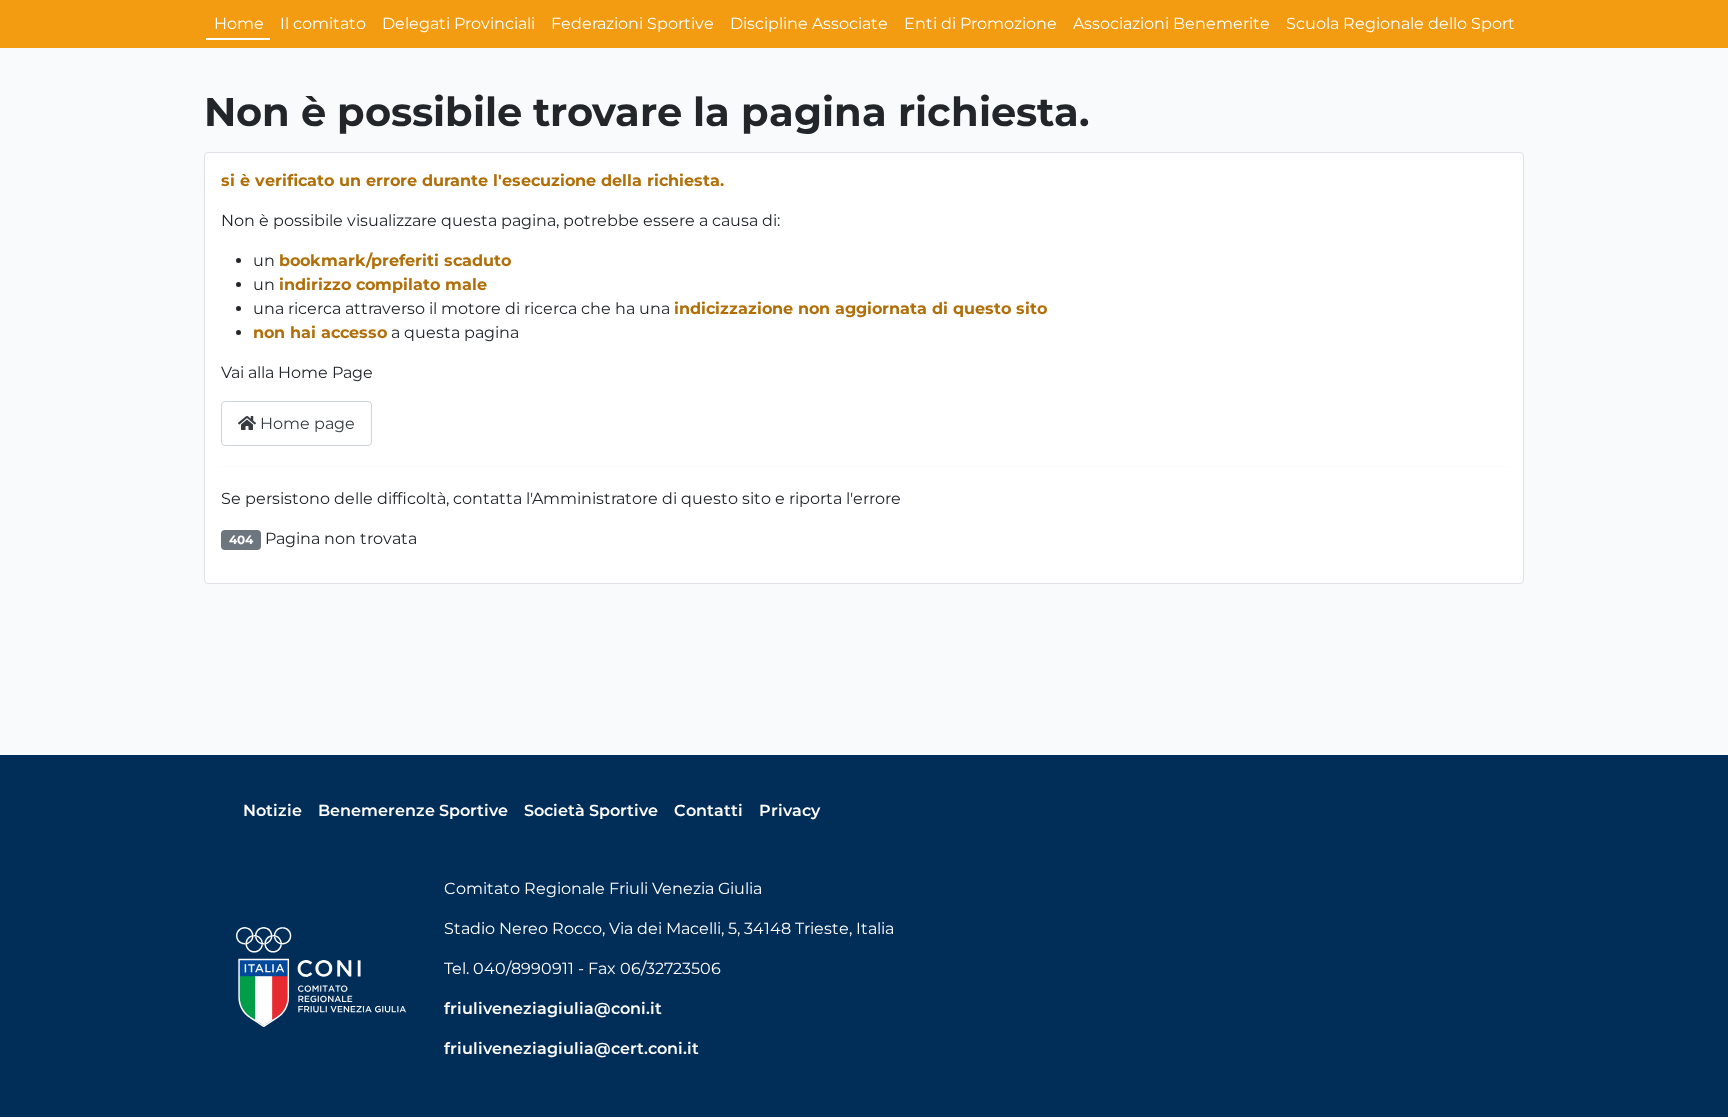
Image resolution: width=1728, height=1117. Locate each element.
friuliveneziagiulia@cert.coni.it (571, 1048)
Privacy (789, 810)
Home (239, 23)
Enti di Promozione (980, 23)
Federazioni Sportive (632, 23)
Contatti (708, 810)
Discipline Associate (809, 23)
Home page (305, 423)
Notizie (272, 810)
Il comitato (323, 23)
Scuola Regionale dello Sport (1400, 23)
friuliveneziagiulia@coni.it (553, 1008)
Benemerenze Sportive (413, 810)
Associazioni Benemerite (1171, 23)
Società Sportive (591, 810)
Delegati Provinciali (458, 23)
